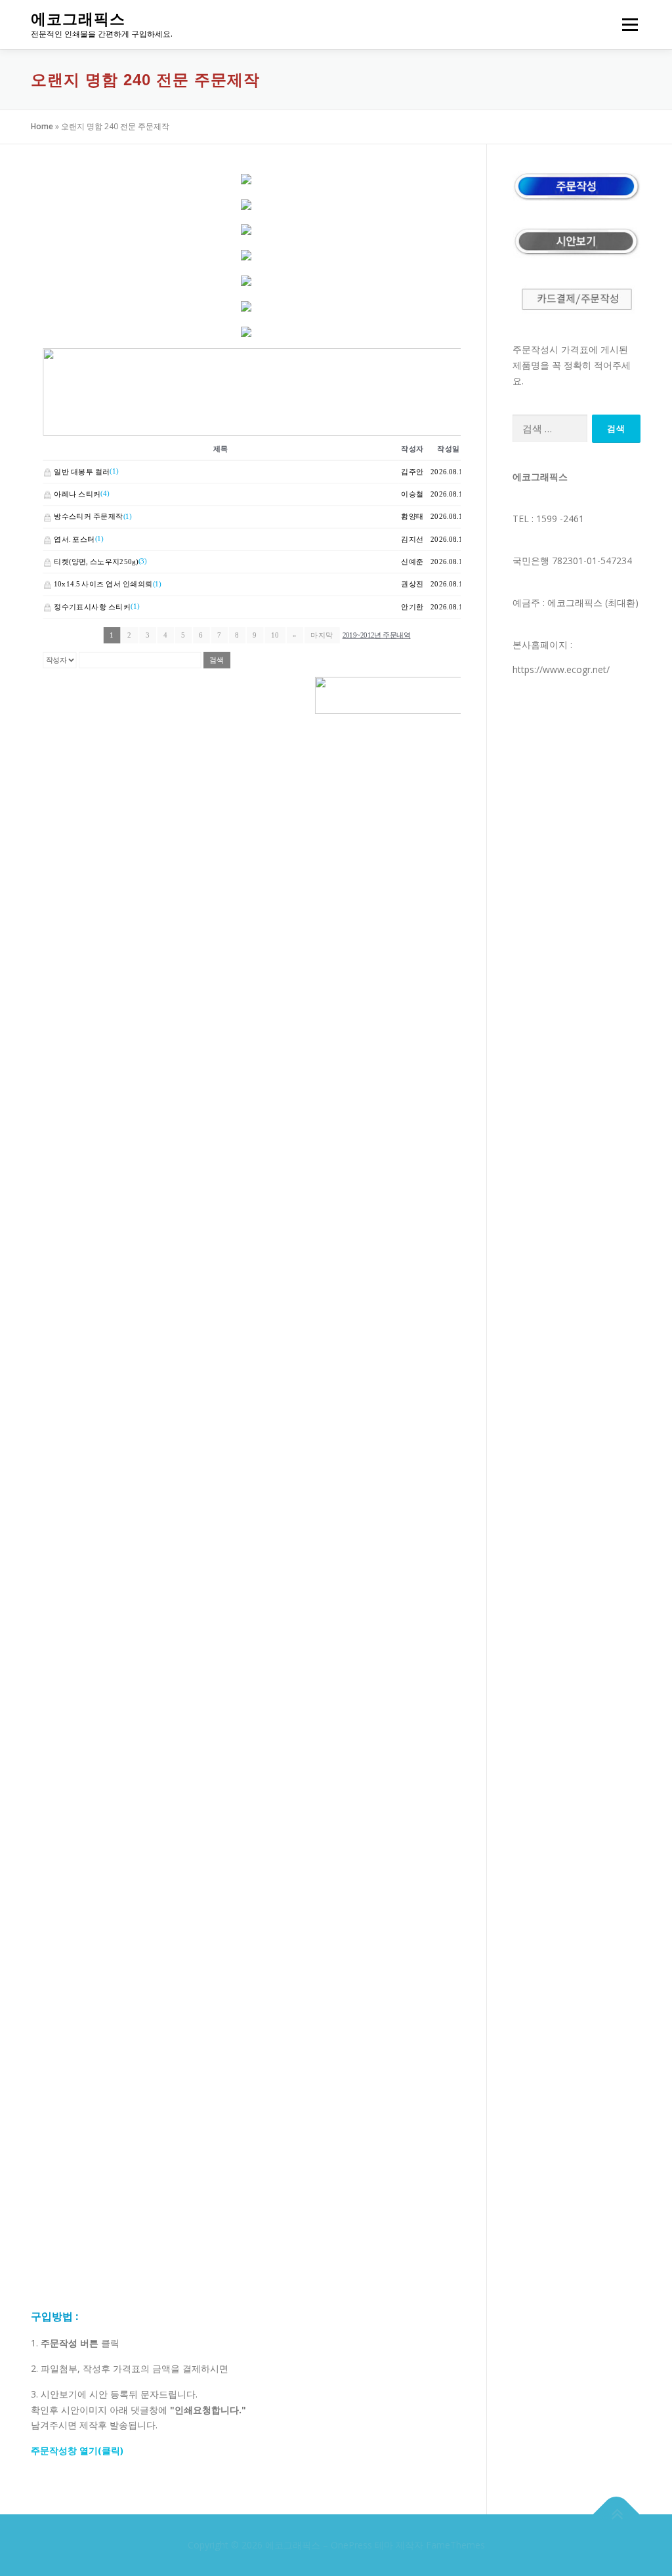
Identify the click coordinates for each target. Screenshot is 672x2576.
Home (42, 126)
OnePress (351, 2545)
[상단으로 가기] (617, 2515)
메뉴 (627, 25)
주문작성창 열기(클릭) (77, 2450)
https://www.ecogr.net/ (561, 669)
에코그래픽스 (78, 19)
